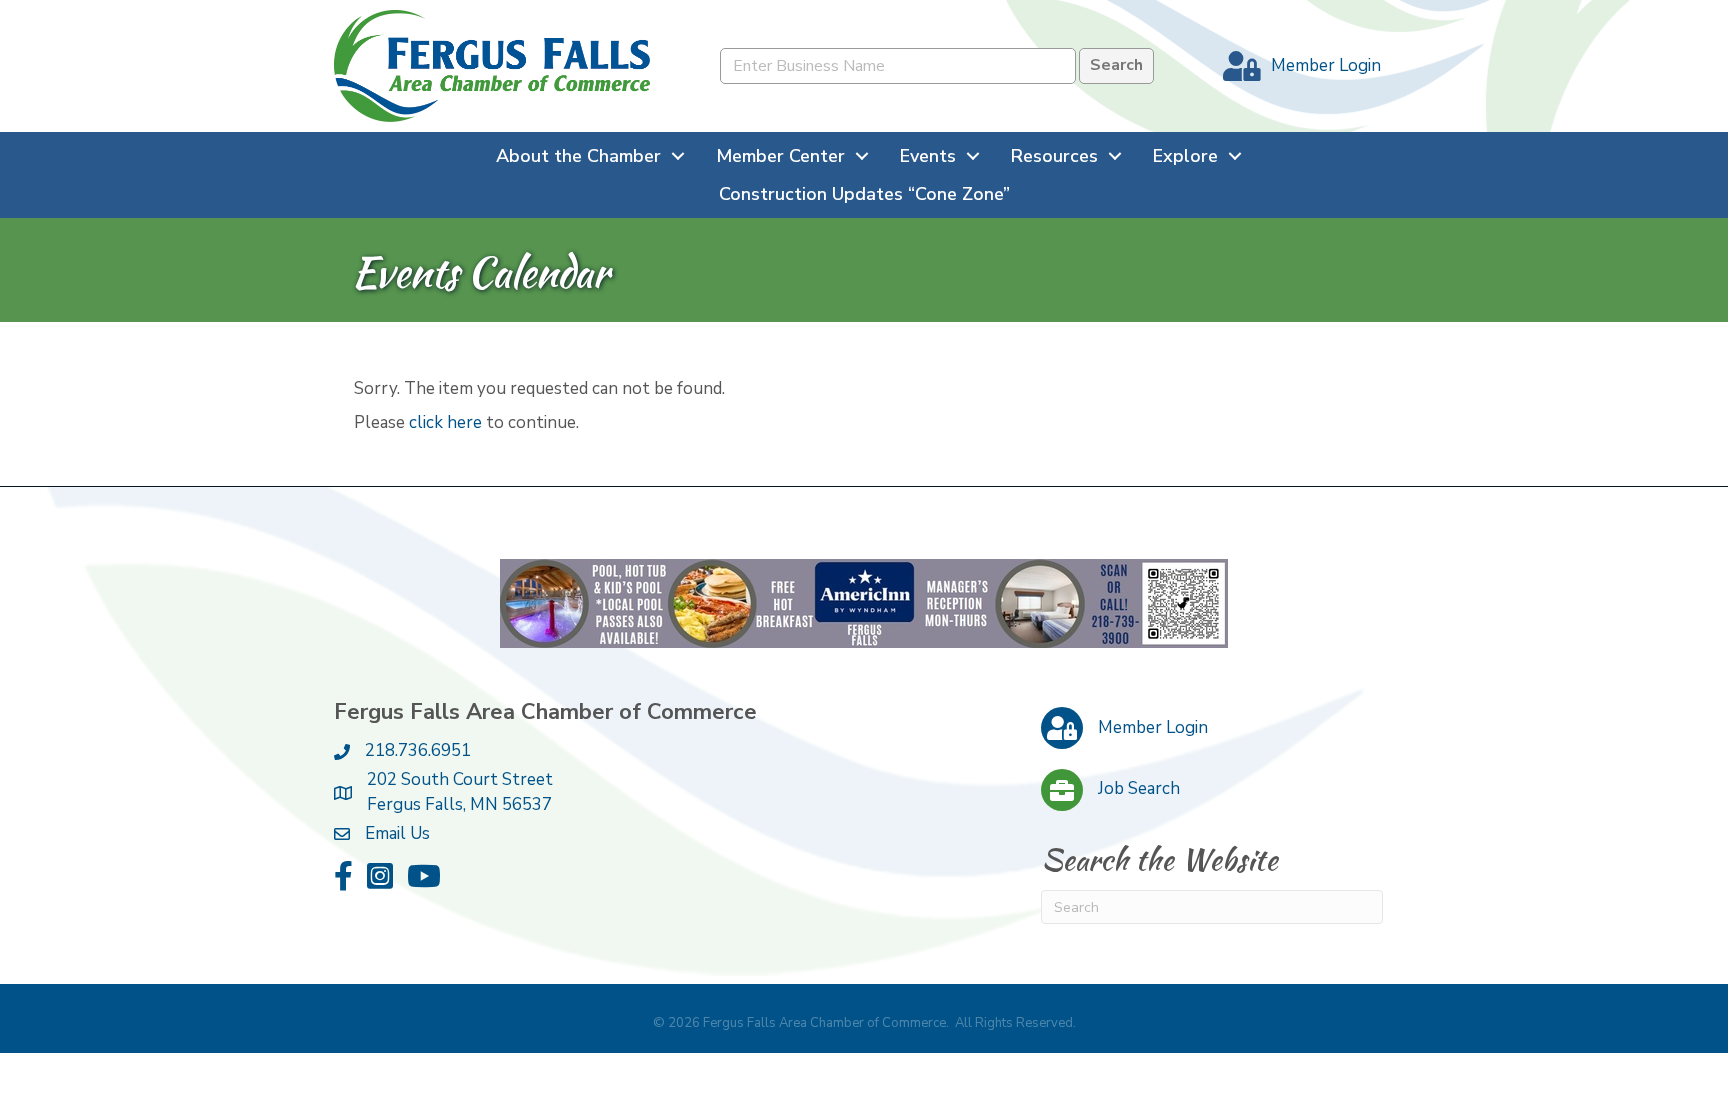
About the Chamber (578, 156)
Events (928, 156)
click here (445, 422)
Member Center (780, 156)
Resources (1054, 156)
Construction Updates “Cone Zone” (864, 194)
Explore (1185, 156)
